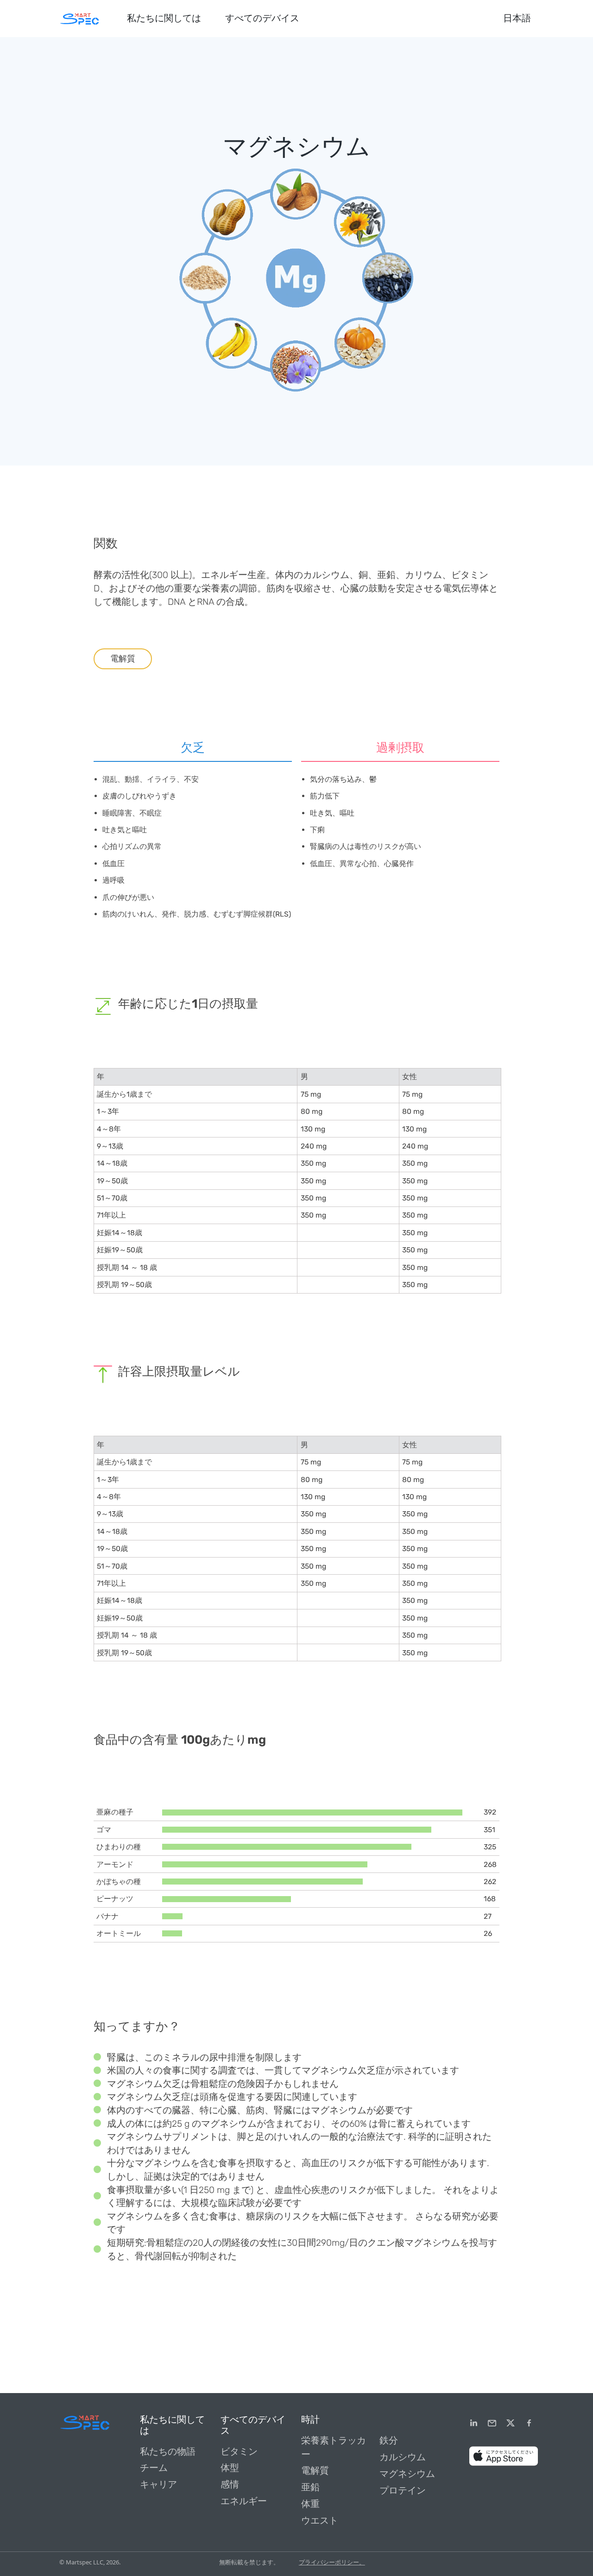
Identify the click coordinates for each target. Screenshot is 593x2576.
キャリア (158, 2485)
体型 (230, 2468)
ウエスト (320, 2521)
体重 (310, 2504)
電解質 (123, 659)
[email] (492, 2423)
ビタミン (239, 2452)
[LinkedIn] (473, 2423)
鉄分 (389, 2441)
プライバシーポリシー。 (332, 2562)
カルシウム (403, 2457)
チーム (154, 2468)
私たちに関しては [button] (164, 18)
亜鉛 (310, 2487)
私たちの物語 (168, 2452)
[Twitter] (511, 2423)
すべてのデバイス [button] (262, 18)
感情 (230, 2485)
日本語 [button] (517, 18)
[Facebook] (529, 2423)
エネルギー (244, 2501)
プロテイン (403, 2491)
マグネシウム (407, 2474)
